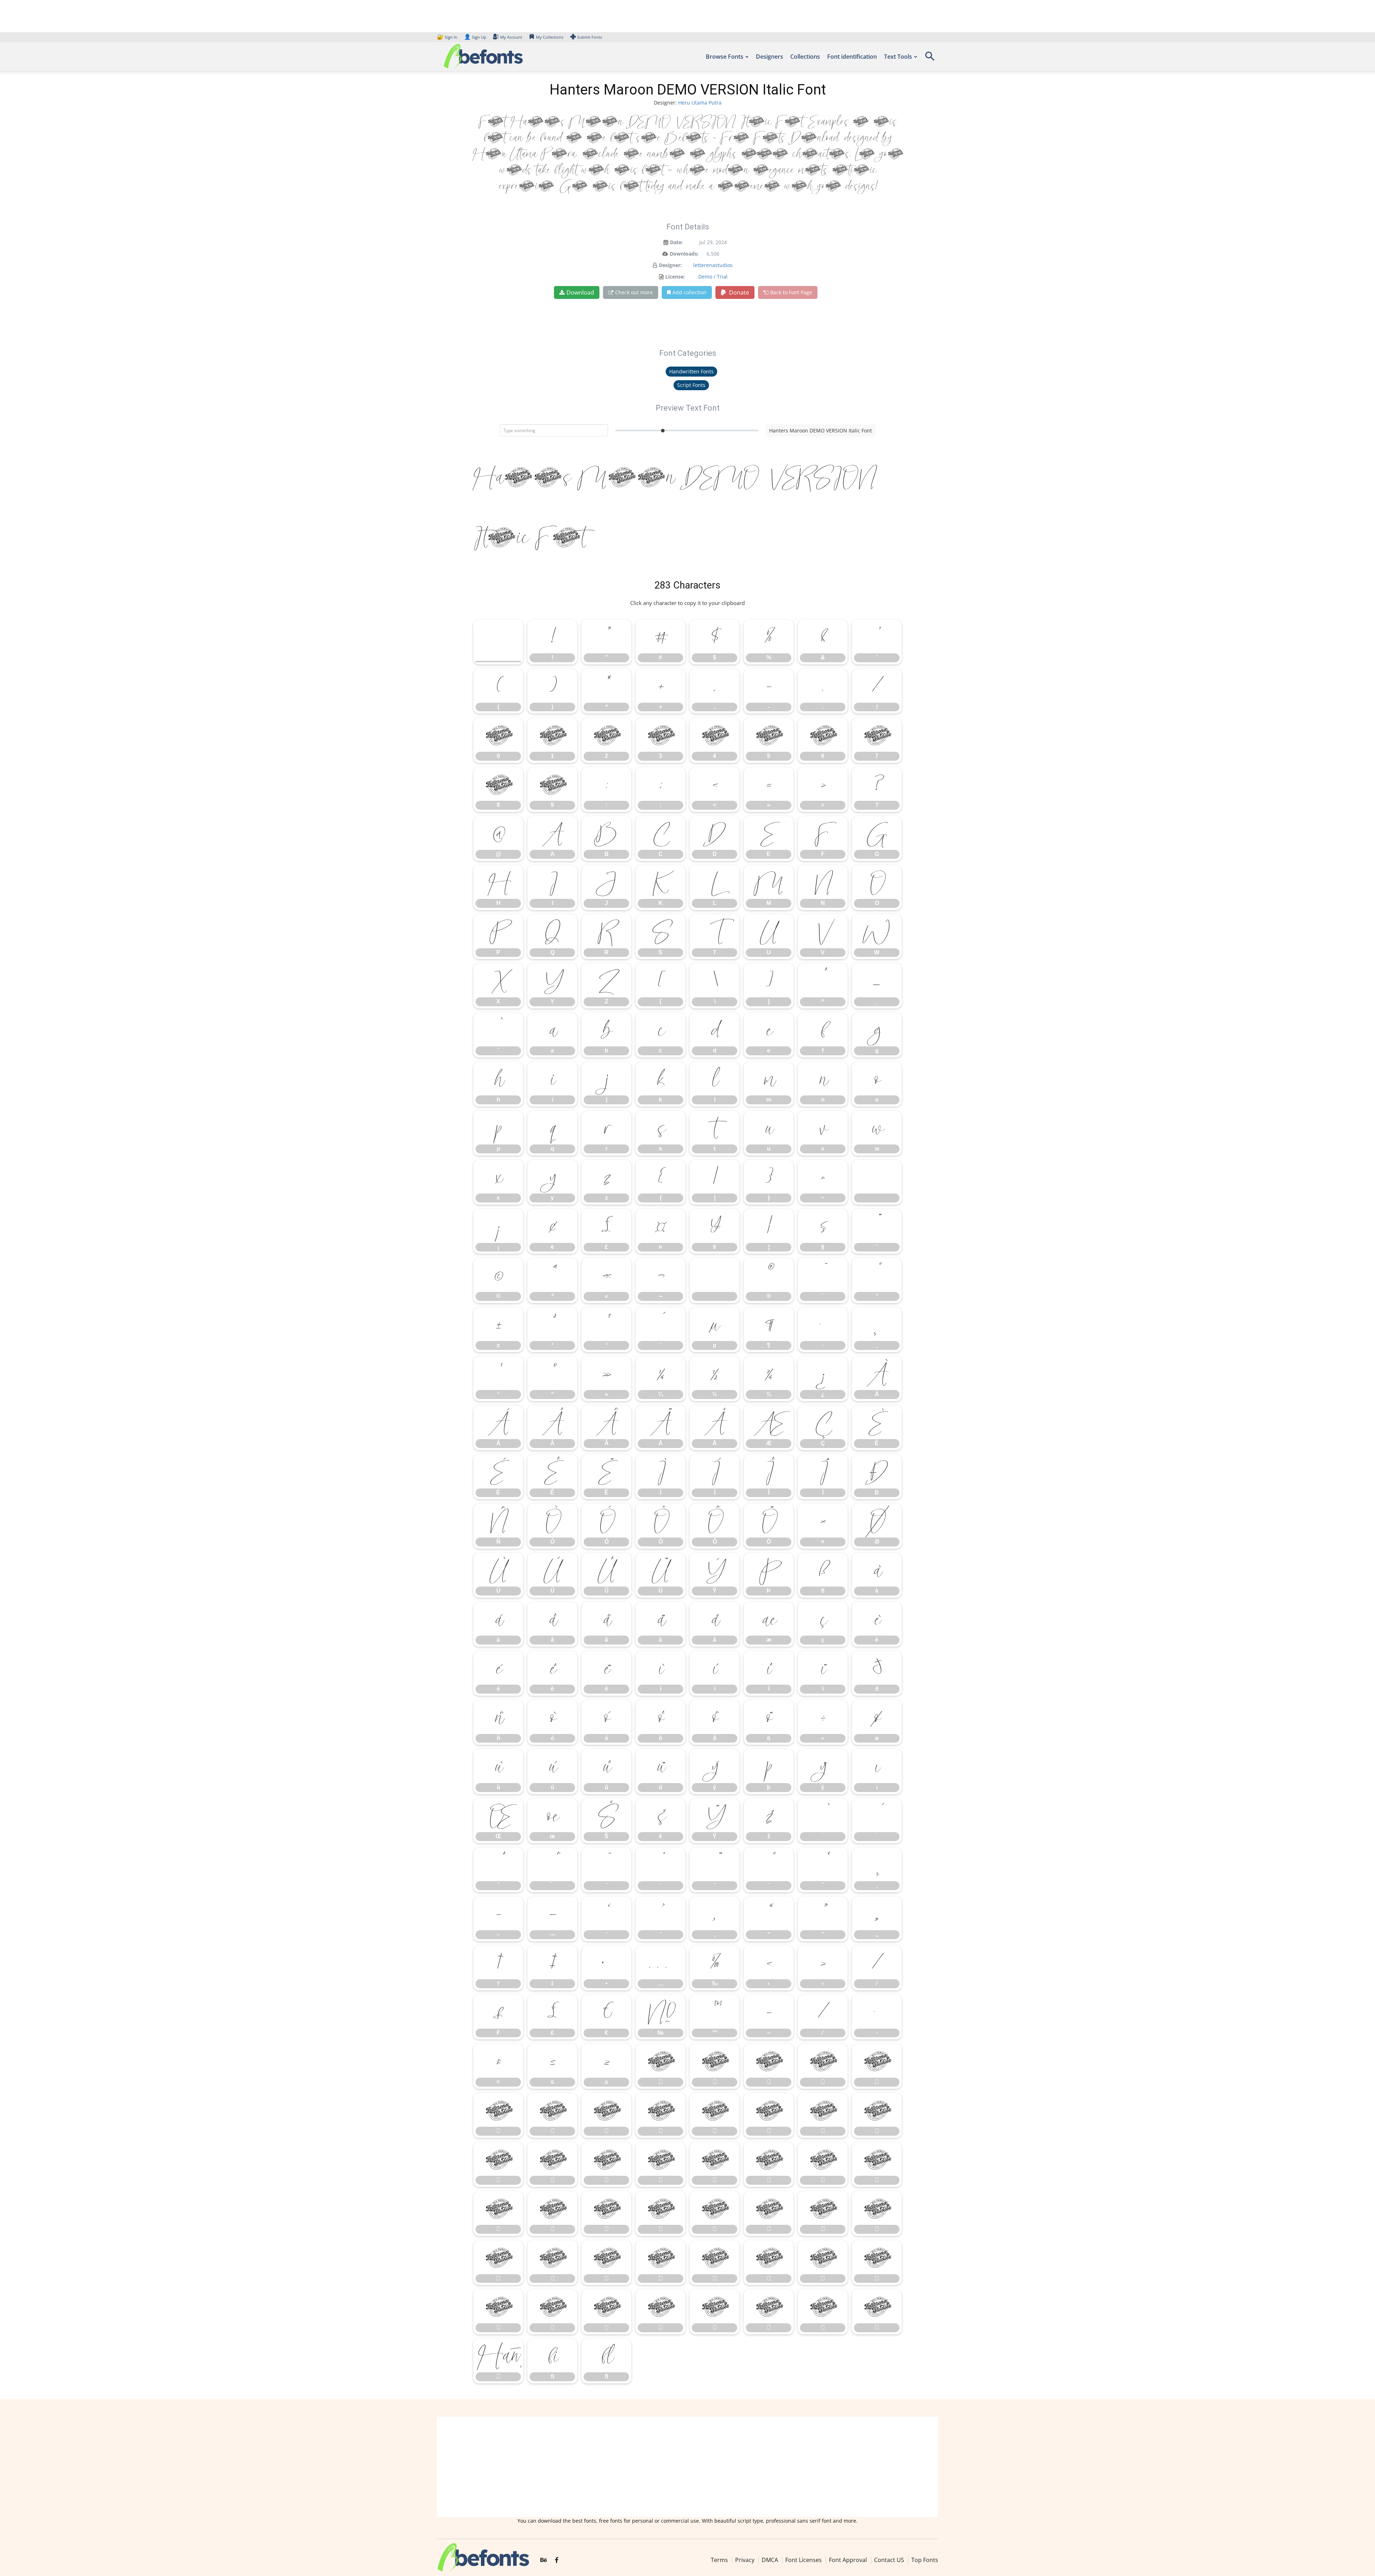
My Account (511, 37)
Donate (738, 292)
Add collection (689, 292)
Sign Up (475, 37)
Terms (719, 2560)
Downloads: (684, 254)
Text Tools (898, 57)
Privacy (745, 2560)
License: (675, 277)
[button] (930, 59)
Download (580, 292)
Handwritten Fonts (691, 371)
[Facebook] (557, 2560)
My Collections (550, 37)
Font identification (852, 57)
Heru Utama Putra (700, 103)
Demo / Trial (713, 277)
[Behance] (544, 2560)
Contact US (889, 2560)
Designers (769, 57)
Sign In (448, 37)
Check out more (634, 292)
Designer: (670, 265)
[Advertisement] (687, 2467)
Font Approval (848, 2560)
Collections (805, 57)
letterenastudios (713, 265)
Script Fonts (691, 385)
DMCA (770, 2560)
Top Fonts (925, 2560)
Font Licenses (804, 2560)
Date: (676, 242)
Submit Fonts (590, 37)
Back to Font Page (791, 292)
